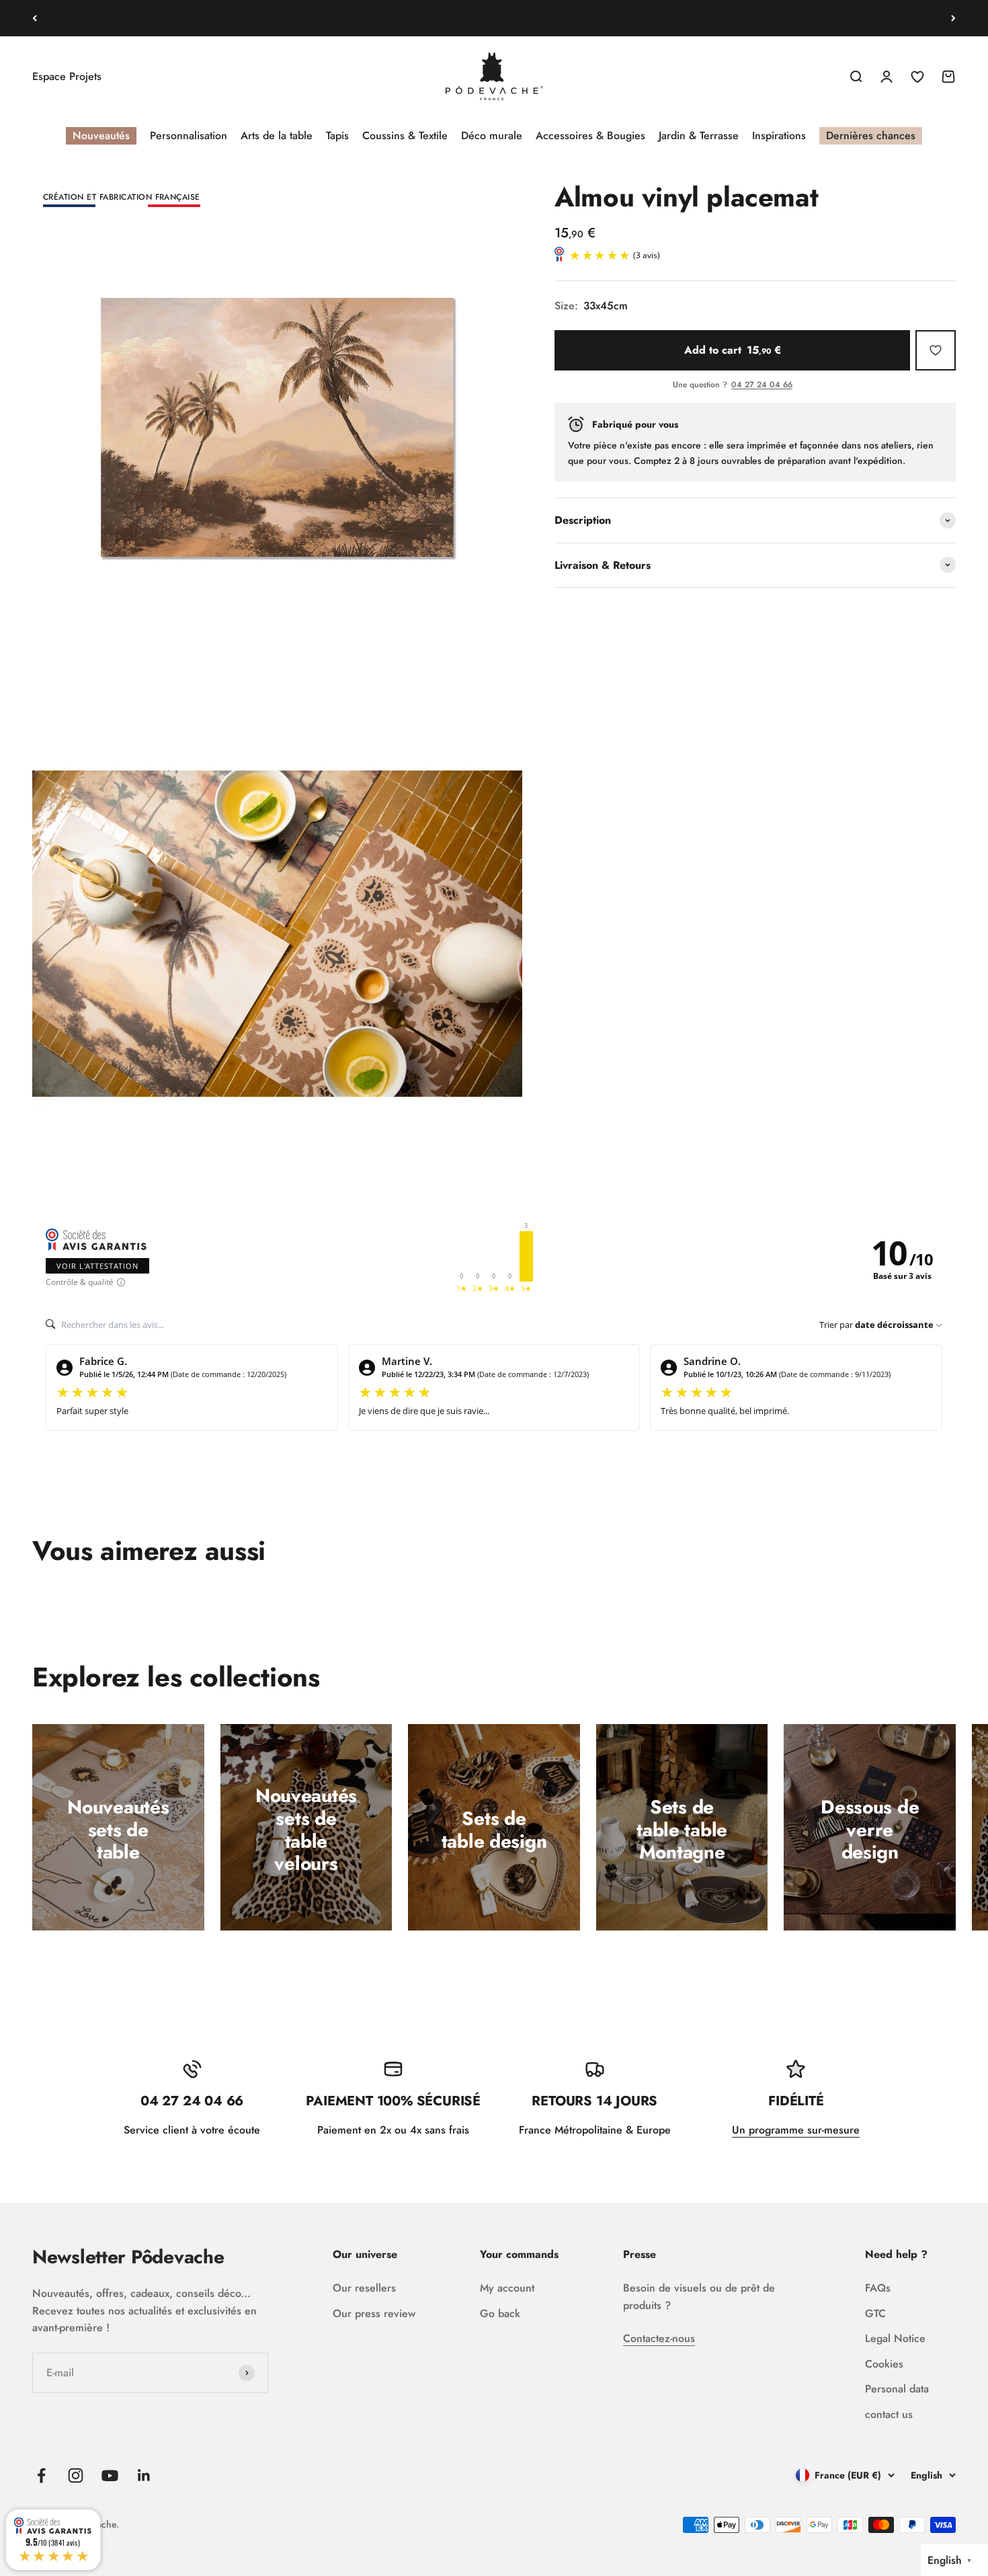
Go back (500, 2313)
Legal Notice (895, 2338)
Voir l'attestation (97, 1266)
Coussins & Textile (405, 135)
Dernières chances (871, 135)
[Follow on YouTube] (110, 2475)
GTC (875, 2313)
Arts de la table (277, 135)
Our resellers (364, 2288)
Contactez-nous (659, 2338)
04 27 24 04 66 (762, 385)
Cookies (884, 2364)
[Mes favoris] (936, 350)
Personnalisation (189, 135)
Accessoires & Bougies (590, 135)
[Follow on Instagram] (76, 2475)
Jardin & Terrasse (699, 135)
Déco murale (492, 135)
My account (507, 2288)
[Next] (953, 18)
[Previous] (35, 18)
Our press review (374, 2313)
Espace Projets (67, 76)
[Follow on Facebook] (41, 2475)
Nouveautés (101, 135)
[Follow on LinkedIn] (144, 2475)
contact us (889, 2414)
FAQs (878, 2288)
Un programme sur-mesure (796, 2130)
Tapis (337, 135)
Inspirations (779, 135)
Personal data (897, 2389)
